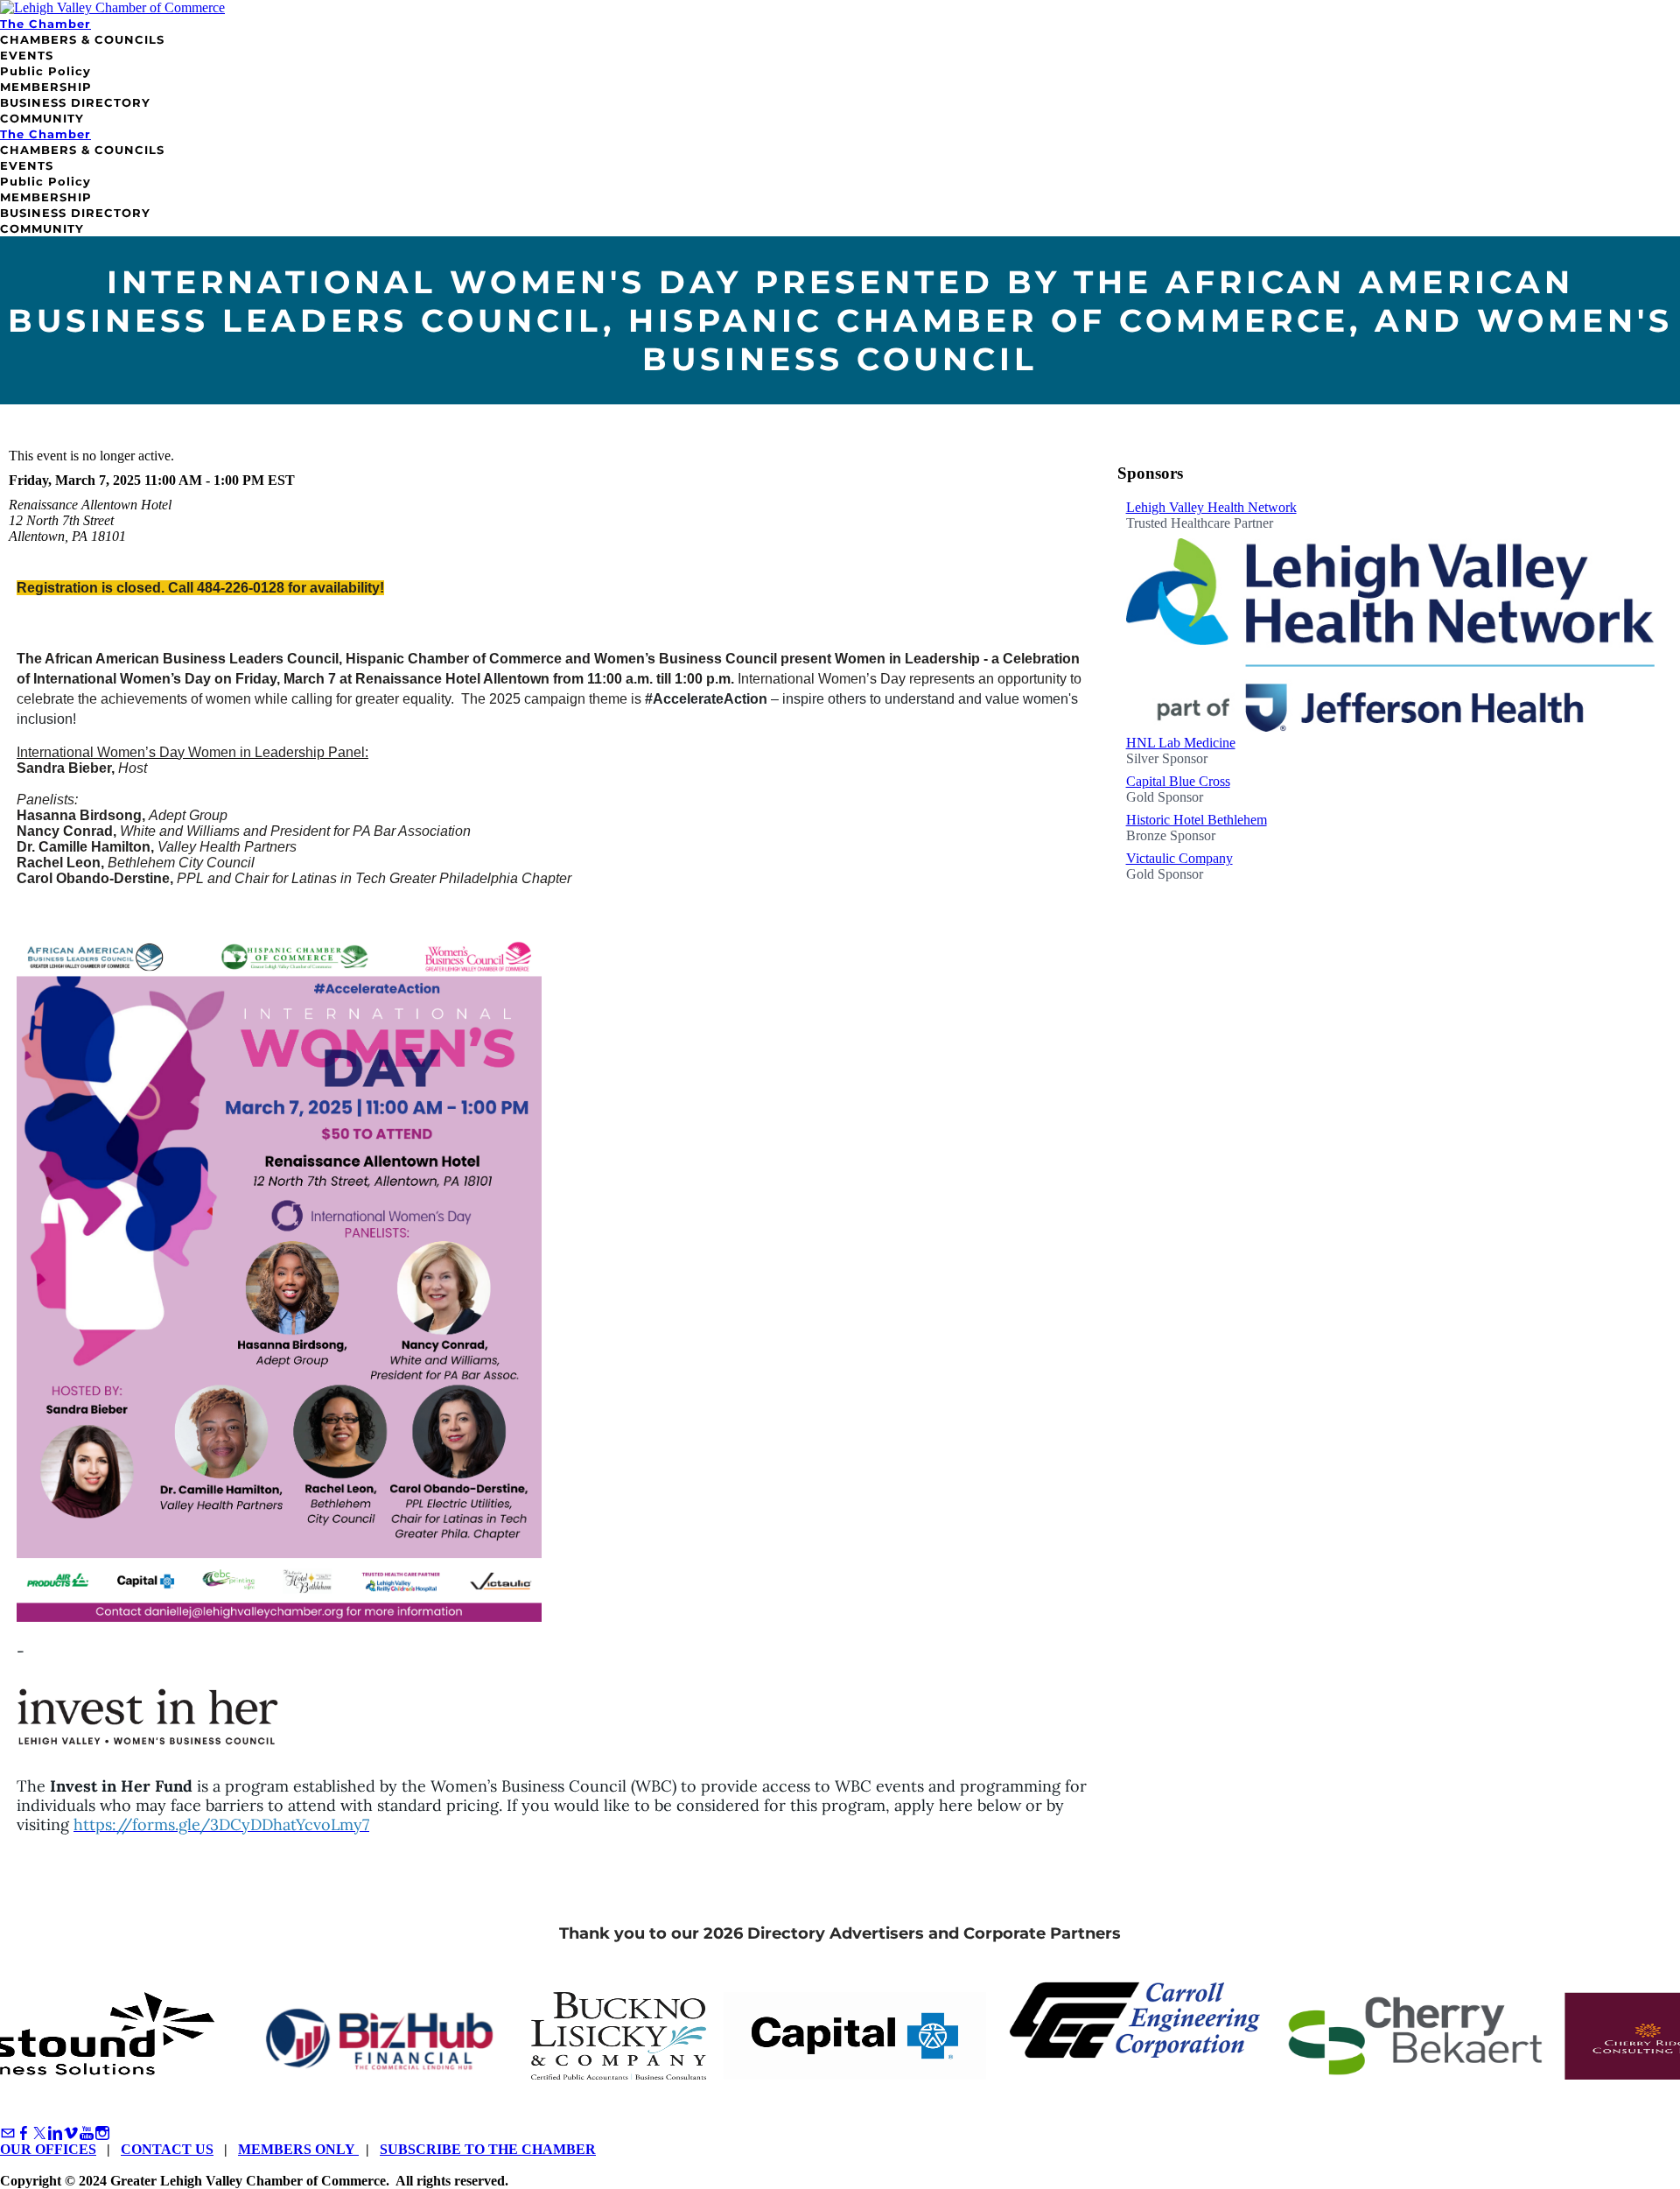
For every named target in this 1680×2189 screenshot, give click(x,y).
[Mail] (8, 2133)
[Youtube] (87, 2133)
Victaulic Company (1179, 858)
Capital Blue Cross (1178, 781)
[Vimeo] (71, 2133)
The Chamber (45, 24)
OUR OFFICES (48, 2149)
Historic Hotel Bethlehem (1197, 820)
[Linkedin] (55, 2133)
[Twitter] (39, 2133)
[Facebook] (24, 2133)
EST (281, 480)
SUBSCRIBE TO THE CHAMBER (488, 2149)
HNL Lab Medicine (1181, 743)
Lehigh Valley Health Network (1211, 507)
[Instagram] (102, 2133)
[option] (1390, 617)
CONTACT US (167, 2149)
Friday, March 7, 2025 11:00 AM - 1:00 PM (136, 480)
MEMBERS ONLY (298, 2149)
